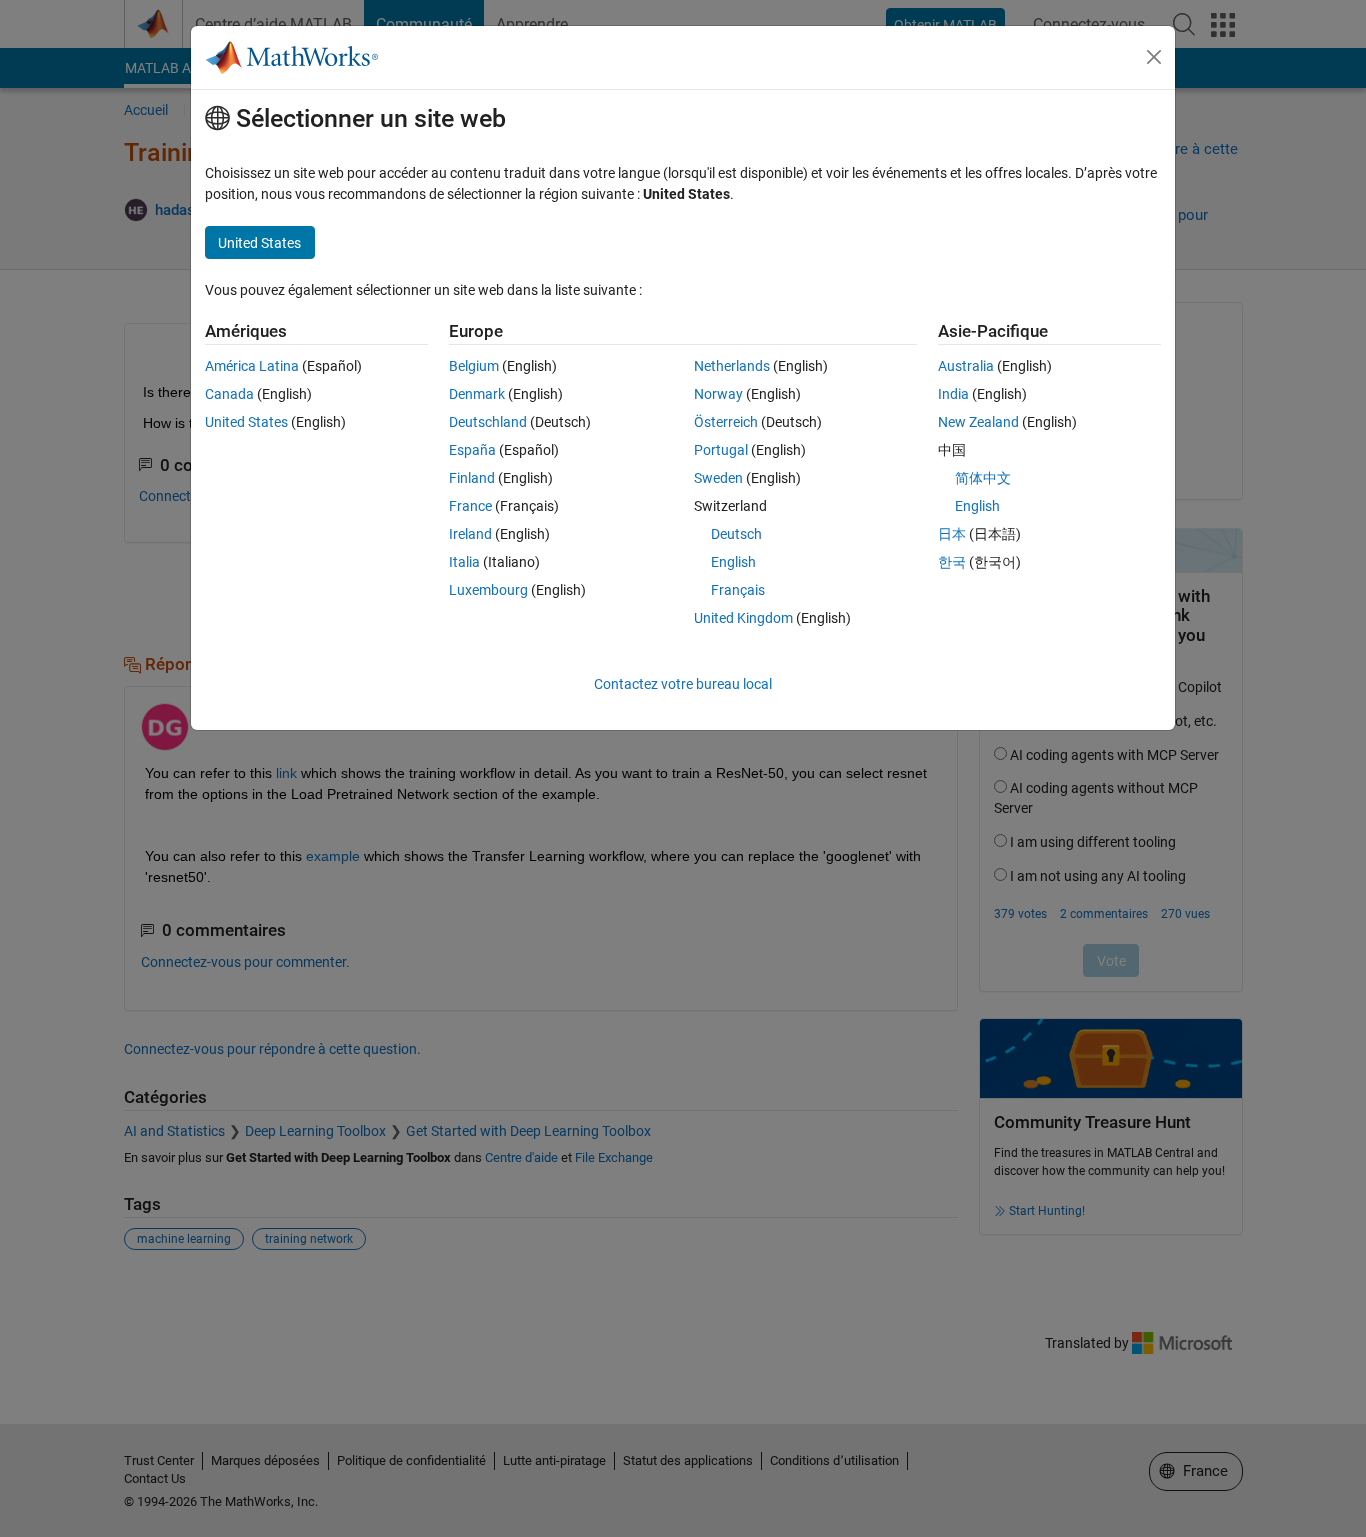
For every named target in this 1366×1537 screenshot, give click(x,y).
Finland (472, 478)
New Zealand (978, 422)
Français (738, 590)
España (472, 450)
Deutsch (736, 534)
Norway (718, 394)
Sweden (718, 478)
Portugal (721, 450)
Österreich (726, 422)
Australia (966, 366)
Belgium (474, 366)
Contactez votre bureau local (683, 684)
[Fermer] (1154, 57)
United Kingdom (743, 618)
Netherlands (732, 366)
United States (246, 422)
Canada (229, 394)
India (953, 394)
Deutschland (488, 422)
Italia (464, 562)
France (470, 506)
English (733, 562)
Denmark (477, 394)
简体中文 (983, 478)
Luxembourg (488, 590)
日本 (952, 534)
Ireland (470, 534)
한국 (952, 562)
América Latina (252, 366)
